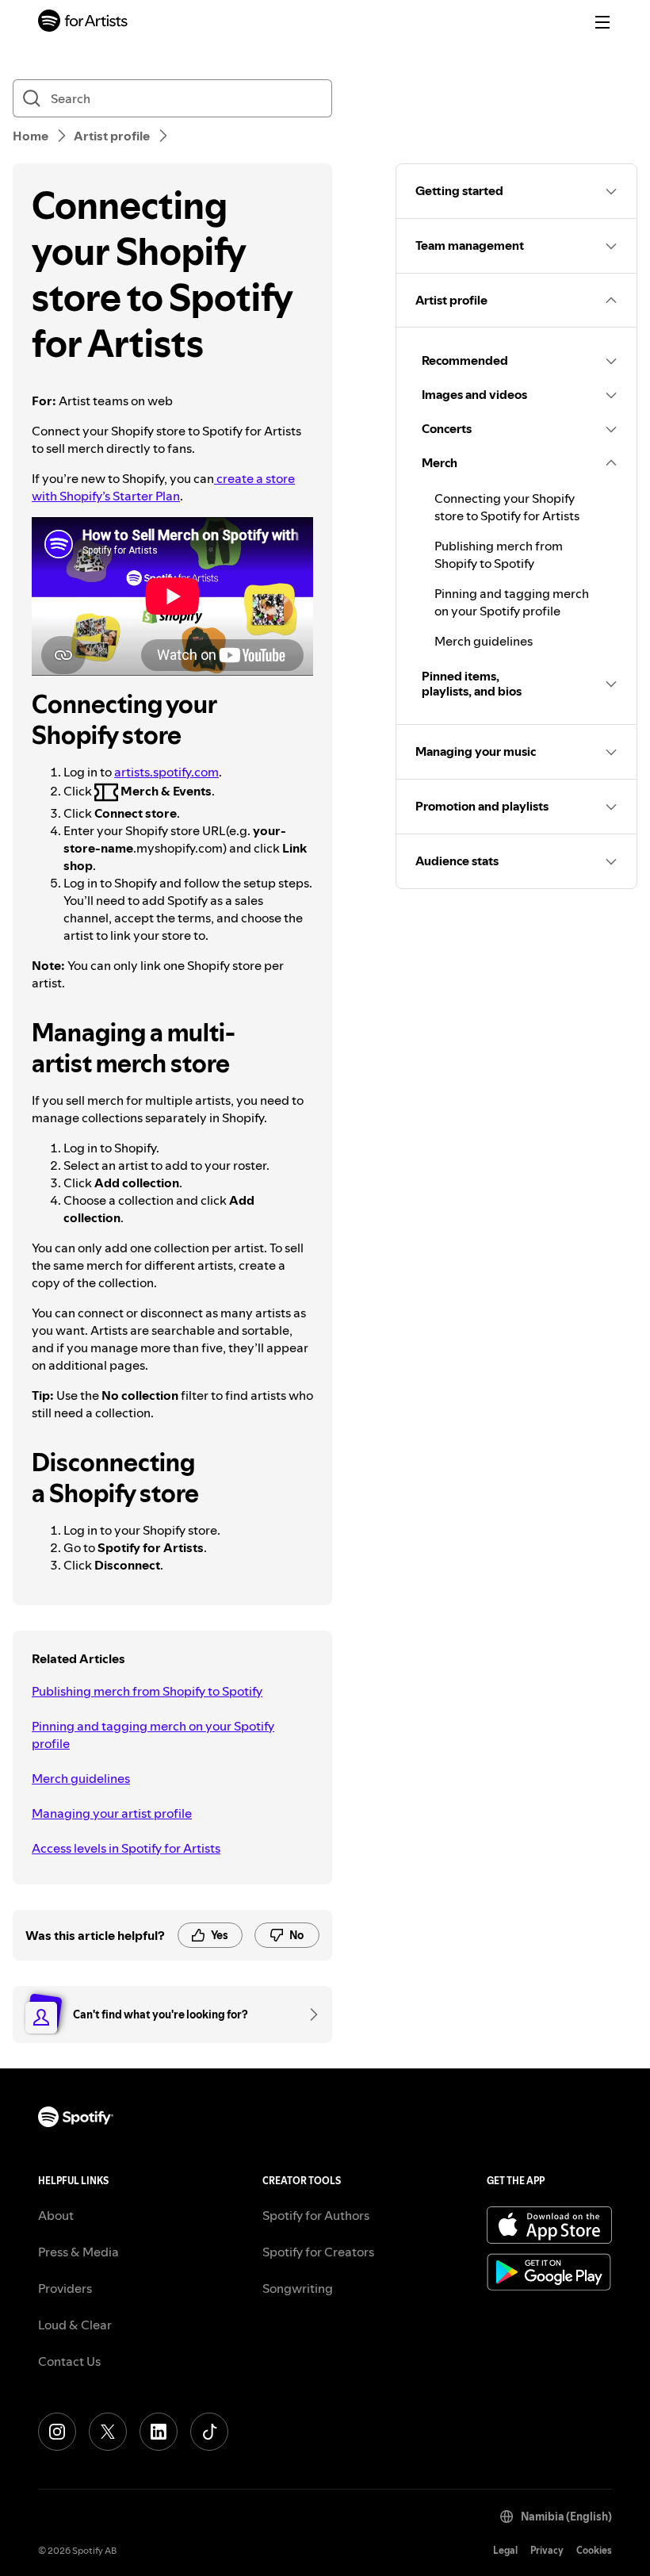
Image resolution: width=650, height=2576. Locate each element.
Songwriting (298, 2288)
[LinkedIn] (159, 2432)
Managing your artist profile (112, 1813)
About (56, 2215)
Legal (505, 2550)
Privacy (547, 2550)
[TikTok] (209, 2432)
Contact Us (69, 2361)
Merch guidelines (81, 1778)
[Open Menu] (602, 22)
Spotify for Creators (318, 2252)
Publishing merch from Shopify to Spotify (147, 1691)
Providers (65, 2288)
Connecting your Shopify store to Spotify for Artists (507, 507)
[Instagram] (57, 2432)
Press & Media (78, 2252)
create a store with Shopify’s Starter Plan (163, 487)
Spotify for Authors (316, 2215)
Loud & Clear (75, 2325)
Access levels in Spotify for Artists (126, 1848)
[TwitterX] (108, 2432)
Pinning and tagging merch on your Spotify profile (153, 1735)
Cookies (594, 2550)
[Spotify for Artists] (83, 23)
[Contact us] (308, 2014)
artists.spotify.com (166, 772)
